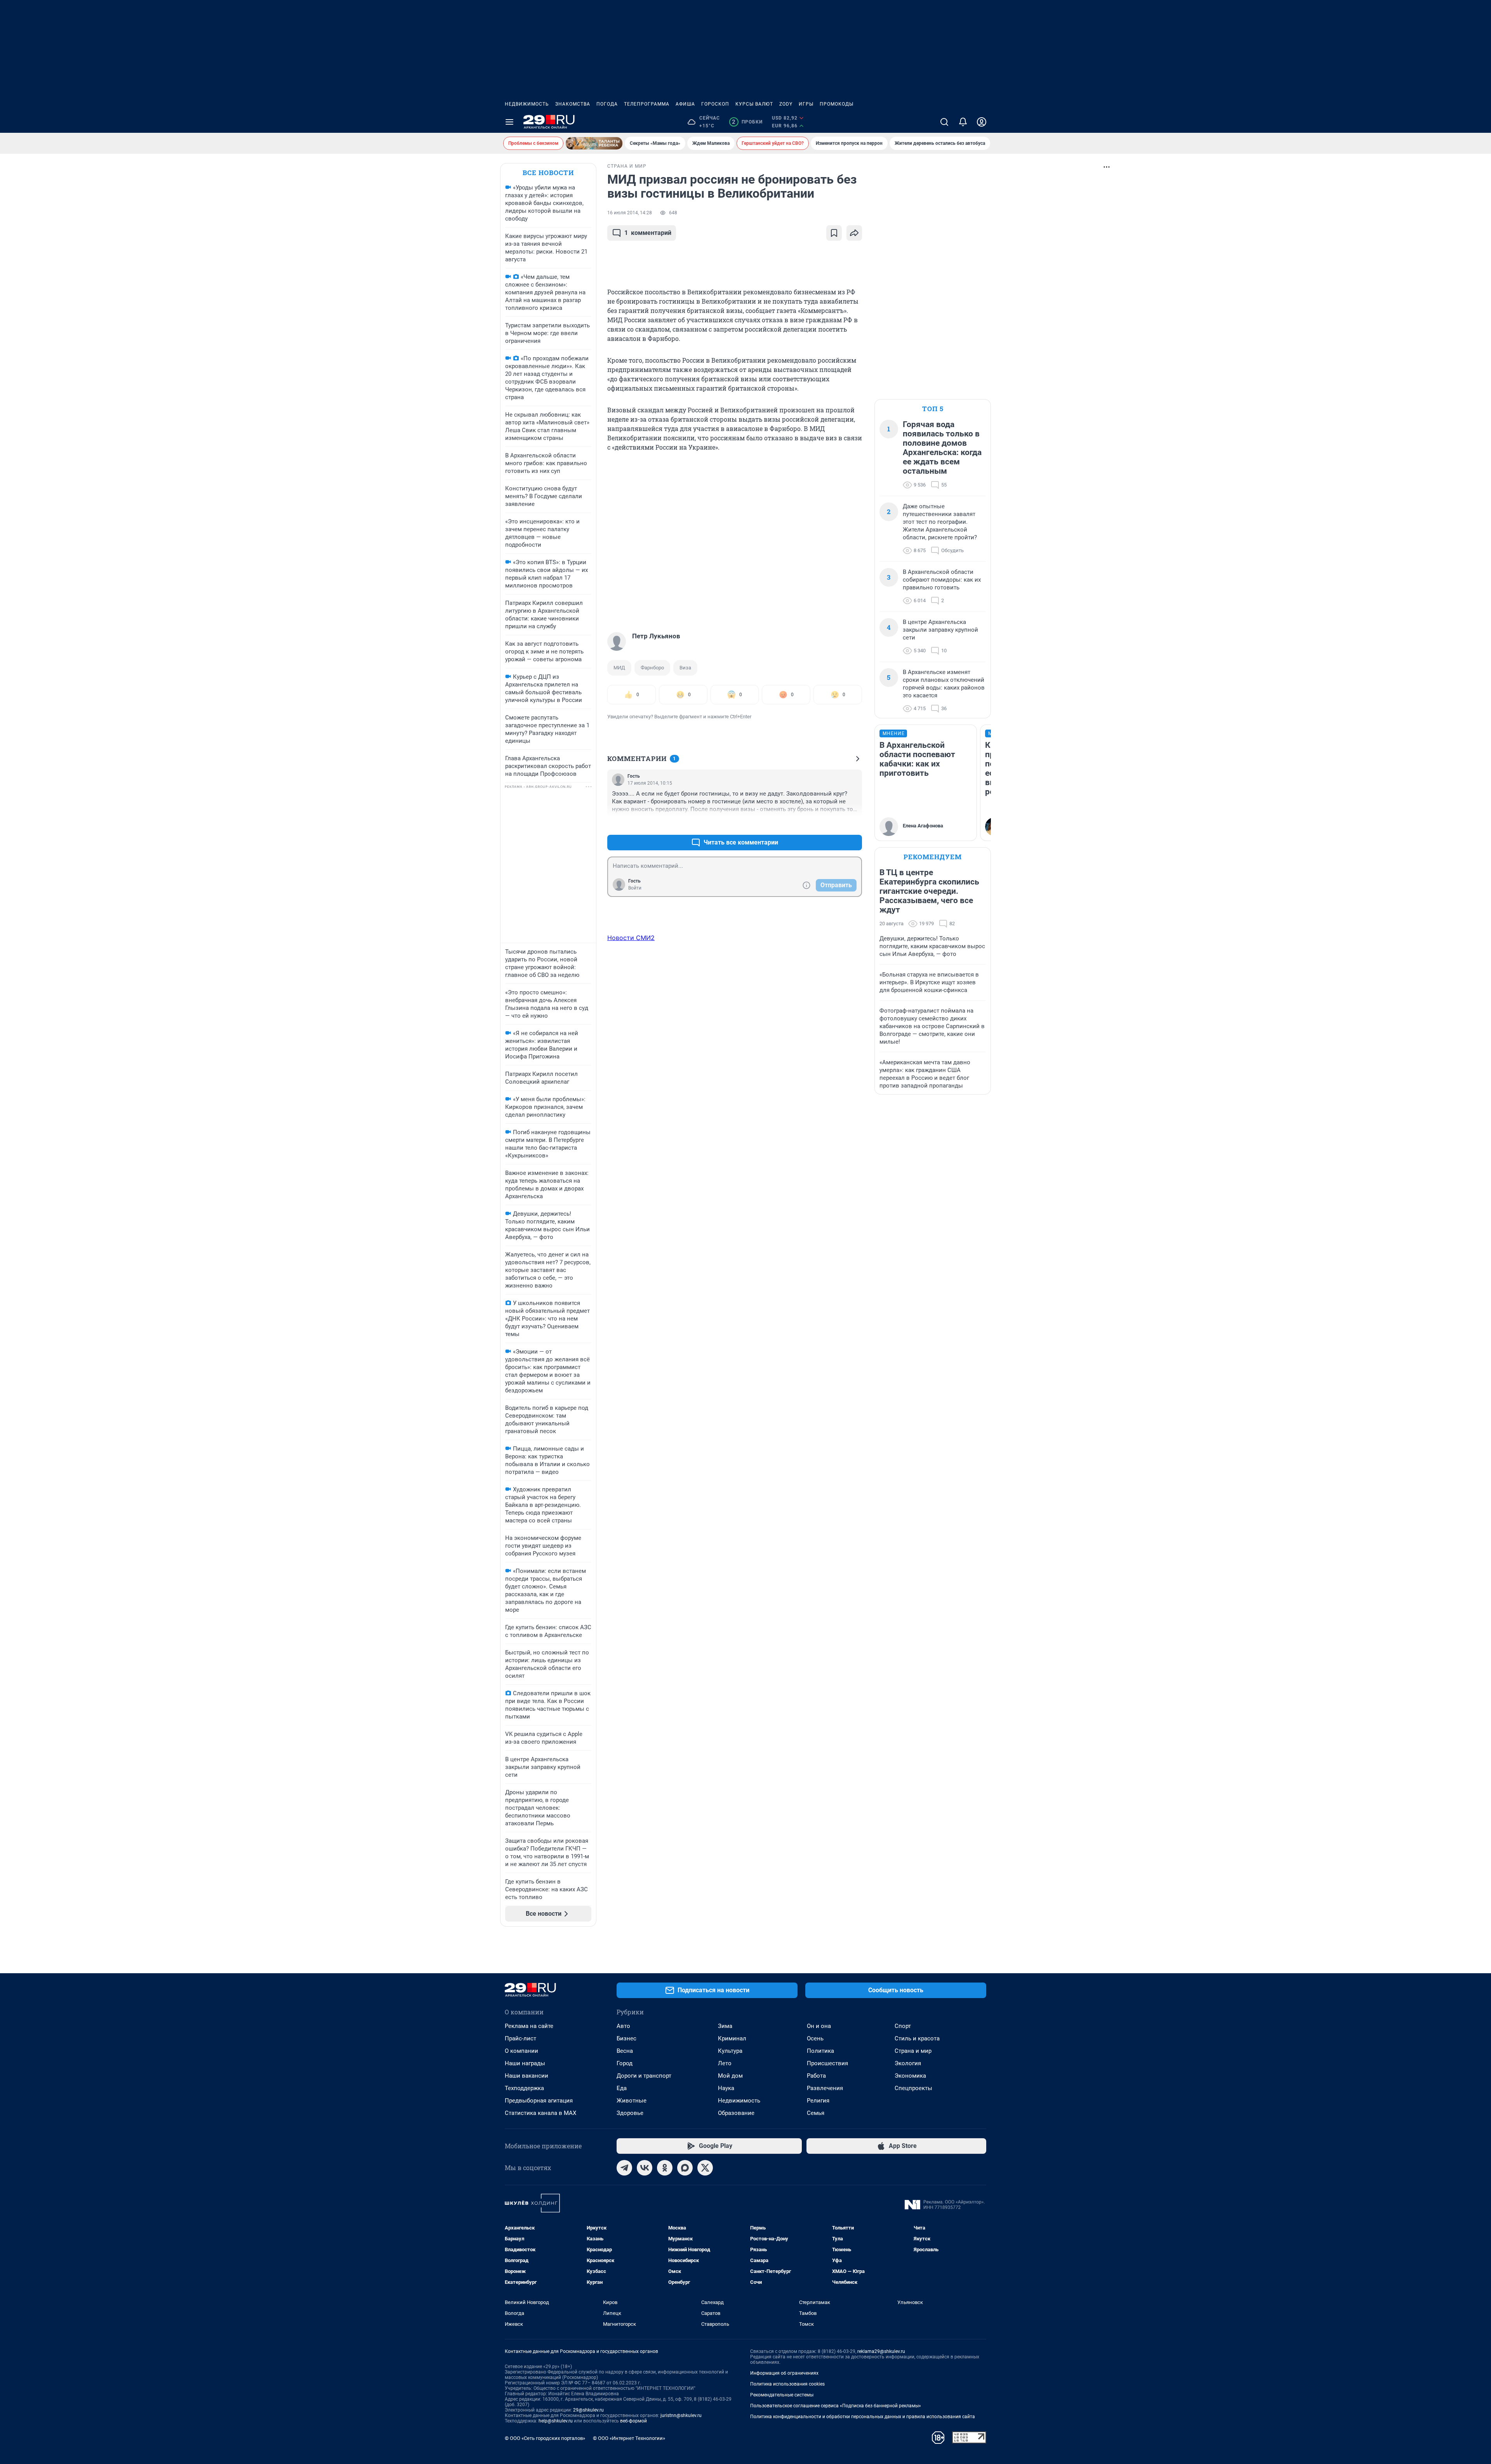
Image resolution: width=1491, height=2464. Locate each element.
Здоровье (630, 2113)
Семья (816, 2113)
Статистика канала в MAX (540, 2113)
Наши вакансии (527, 2076)
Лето (725, 2063)
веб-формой (633, 2421)
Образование (736, 2113)
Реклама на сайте (529, 2026)
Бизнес (626, 2038)
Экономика (910, 2076)
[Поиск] (944, 122)
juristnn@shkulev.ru (681, 2415)
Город (625, 2063)
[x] (705, 2168)
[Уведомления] (963, 122)
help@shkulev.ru (556, 2421)
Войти (635, 888)
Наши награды (525, 2063)
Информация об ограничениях (784, 2373)
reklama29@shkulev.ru (881, 2351)
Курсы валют (754, 104)
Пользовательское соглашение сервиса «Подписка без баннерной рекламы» (836, 2406)
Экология (908, 2063)
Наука (726, 2088)
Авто (623, 2026)
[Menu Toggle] (509, 122)
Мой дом (730, 2076)
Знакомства (573, 104)
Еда (622, 2088)
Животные (632, 2101)
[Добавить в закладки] (834, 233)
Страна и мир (913, 2051)
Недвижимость (527, 104)
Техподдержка (524, 2088)
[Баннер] (594, 143)
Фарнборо (652, 668)
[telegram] (624, 2168)
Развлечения (825, 2088)
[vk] (645, 2168)
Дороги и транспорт (644, 2076)
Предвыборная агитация (539, 2101)
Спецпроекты (913, 2088)
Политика (820, 2051)
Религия (818, 2101)
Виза (685, 668)
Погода (607, 104)
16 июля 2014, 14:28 (630, 213)
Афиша (685, 104)
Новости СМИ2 (631, 938)
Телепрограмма (647, 104)
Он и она (819, 2026)
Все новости (548, 173)
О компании (521, 2051)
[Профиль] (982, 122)
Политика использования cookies (787, 2384)
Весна (625, 2051)
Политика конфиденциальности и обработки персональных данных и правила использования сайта (863, 2417)
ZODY (786, 104)
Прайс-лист (520, 2038)
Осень (815, 2038)
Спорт (903, 2026)
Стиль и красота (917, 2038)
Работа (816, 2076)
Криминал (732, 2038)
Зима (725, 2026)
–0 (853, 824)
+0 (831, 824)
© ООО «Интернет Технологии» (629, 2438)
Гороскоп (715, 104)
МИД (619, 668)
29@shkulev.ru (588, 2410)
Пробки (747, 122)
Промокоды (837, 104)
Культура (730, 2051)
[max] (685, 2168)
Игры (806, 104)
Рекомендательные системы (782, 2395)
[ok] (665, 2168)
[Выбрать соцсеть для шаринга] (854, 233)
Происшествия (827, 2063)
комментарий (648, 233)
